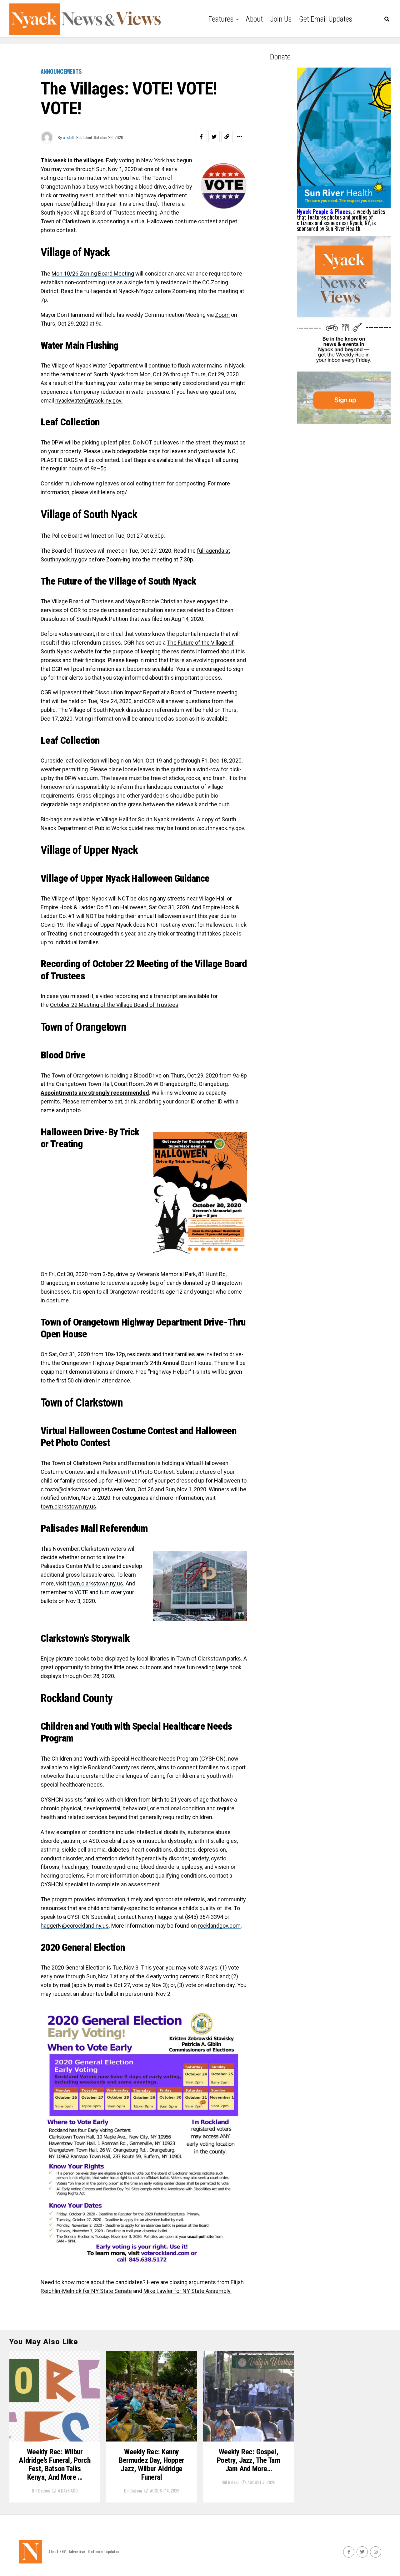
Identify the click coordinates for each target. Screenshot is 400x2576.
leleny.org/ (114, 492)
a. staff (69, 137)
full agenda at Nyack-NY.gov (119, 291)
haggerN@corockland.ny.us (75, 1926)
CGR (75, 610)
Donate (280, 57)
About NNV (57, 2551)
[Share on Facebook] (201, 137)
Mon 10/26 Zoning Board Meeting (93, 274)
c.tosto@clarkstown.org (70, 1489)
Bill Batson (41, 2490)
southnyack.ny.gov (221, 828)
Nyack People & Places (324, 211)
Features (221, 19)
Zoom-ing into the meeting (205, 291)
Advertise (77, 2551)
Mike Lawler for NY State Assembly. (187, 2291)
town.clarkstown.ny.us (68, 1506)
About (254, 19)
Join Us (281, 19)
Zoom (222, 315)
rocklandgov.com (219, 1926)
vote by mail (55, 1985)
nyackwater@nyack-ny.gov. (89, 401)
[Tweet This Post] (214, 137)
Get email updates (326, 19)
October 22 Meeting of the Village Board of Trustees (114, 1005)
